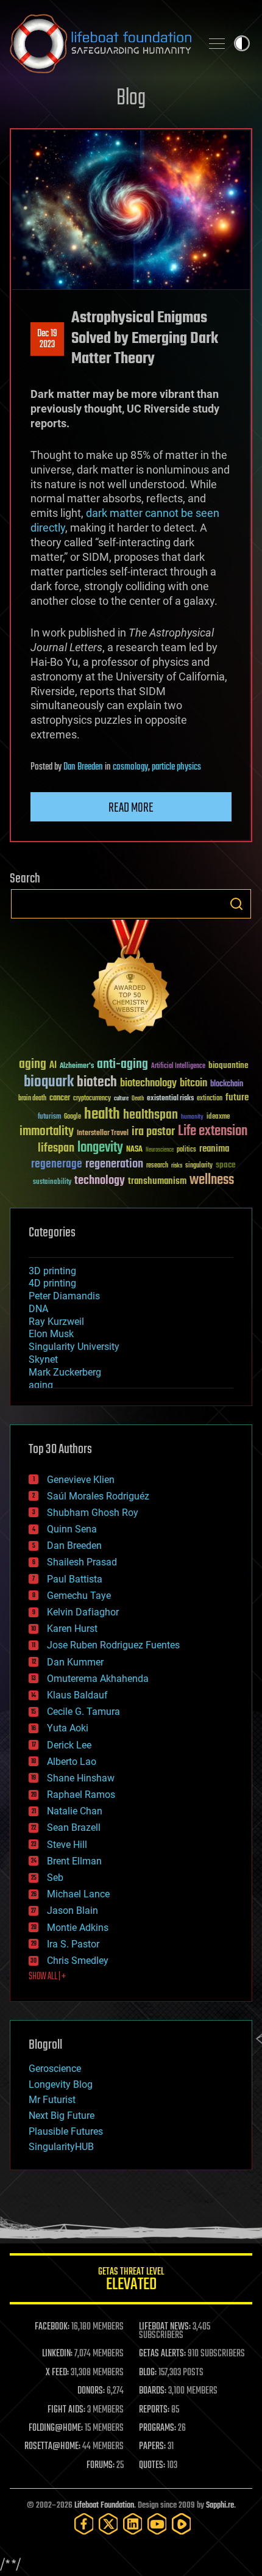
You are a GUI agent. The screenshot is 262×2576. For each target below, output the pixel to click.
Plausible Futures (66, 2131)
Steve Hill (67, 1845)
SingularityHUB (61, 2147)
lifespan (56, 1148)
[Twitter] (108, 2524)
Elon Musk (51, 1334)
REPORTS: (154, 2410)
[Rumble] (182, 2524)
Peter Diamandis (64, 1296)
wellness (212, 1180)
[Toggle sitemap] (217, 43)
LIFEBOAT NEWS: (165, 2327)
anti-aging (122, 1065)
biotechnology (148, 1084)
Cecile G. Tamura (83, 1712)
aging (33, 1065)
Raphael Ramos (81, 1795)
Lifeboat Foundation (104, 2506)
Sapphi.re (220, 2506)
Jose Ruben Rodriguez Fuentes (113, 1645)
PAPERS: (152, 2447)
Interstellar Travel (103, 1134)
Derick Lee (69, 1745)
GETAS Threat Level (131, 2281)
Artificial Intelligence (178, 1066)
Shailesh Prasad (82, 1562)
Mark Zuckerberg (65, 1372)
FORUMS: (101, 2466)
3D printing (52, 1271)
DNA (38, 1309)
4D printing (52, 1283)
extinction (210, 1099)
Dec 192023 (47, 339)
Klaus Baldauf (77, 1695)
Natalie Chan (75, 1811)
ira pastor (153, 1132)
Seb (55, 1878)
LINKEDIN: (57, 2354)
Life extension (213, 1131)
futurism (49, 1117)
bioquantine (228, 1065)
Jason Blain (73, 1910)
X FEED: (57, 2373)
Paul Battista (75, 1579)
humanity (192, 1117)
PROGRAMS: (158, 2428)
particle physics (176, 767)
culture (121, 1099)
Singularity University (74, 1347)
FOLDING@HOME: (56, 2428)
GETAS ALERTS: (162, 2354)
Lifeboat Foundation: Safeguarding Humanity (101, 43)
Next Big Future (62, 2116)
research (157, 1166)
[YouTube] (157, 2524)
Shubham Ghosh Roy (93, 1513)
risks (177, 1166)
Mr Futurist (52, 2100)
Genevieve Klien (81, 1480)
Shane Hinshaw (81, 1778)
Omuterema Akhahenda (98, 1679)
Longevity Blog (61, 2084)
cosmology (130, 767)
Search (236, 904)
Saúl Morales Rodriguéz (98, 1496)
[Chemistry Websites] (131, 979)
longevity (100, 1148)
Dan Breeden (83, 767)
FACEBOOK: (52, 2327)
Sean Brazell (74, 1827)
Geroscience (55, 2069)
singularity (199, 1166)
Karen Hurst (72, 1629)
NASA (134, 1150)
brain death (32, 1099)
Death (138, 1099)
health (102, 1115)
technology (100, 1181)
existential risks (170, 1099)
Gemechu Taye (79, 1596)
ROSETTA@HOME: (52, 2447)
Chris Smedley (78, 1961)
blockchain (227, 1084)
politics (186, 1150)
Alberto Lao (72, 1762)
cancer (60, 1099)
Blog (131, 99)
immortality (47, 1131)
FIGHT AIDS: (66, 2410)
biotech (97, 1082)
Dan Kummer (75, 1662)
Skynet (43, 1359)
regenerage (57, 1164)
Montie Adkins (78, 1928)
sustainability (52, 1183)
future (237, 1098)
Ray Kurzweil (56, 1322)
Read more (131, 808)
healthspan (150, 1115)
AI (53, 1066)
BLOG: (148, 2373)
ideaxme (218, 1117)
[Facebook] (84, 2524)
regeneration (114, 1164)
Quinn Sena (72, 1529)
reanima (214, 1149)
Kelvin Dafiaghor (83, 1612)
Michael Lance (78, 1894)
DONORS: (91, 2391)
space (226, 1165)
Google (73, 1117)
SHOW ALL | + (47, 1977)
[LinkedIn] (133, 2524)
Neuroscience (160, 1151)
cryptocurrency (92, 1099)
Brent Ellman (74, 1861)
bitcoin (193, 1084)
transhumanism (157, 1181)
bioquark (49, 1082)
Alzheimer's (77, 1066)
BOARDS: (153, 2391)
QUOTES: (152, 2466)
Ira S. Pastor (73, 1944)
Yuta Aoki (68, 1728)
